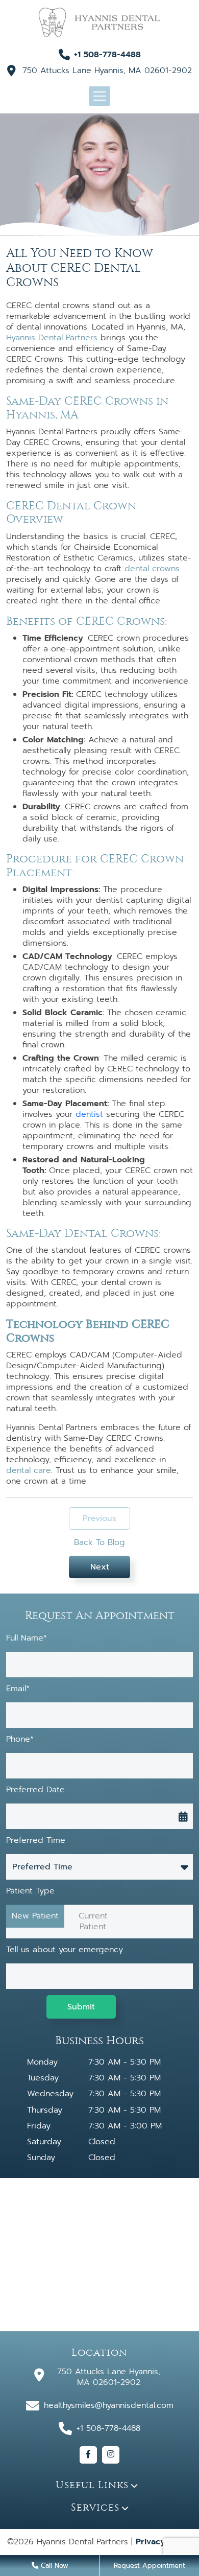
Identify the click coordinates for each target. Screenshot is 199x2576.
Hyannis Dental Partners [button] (52, 338)
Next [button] (100, 1567)
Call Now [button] (53, 2566)
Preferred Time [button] (42, 1867)
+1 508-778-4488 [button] (107, 55)
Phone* (20, 1739)
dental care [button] (29, 1470)
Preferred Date (35, 1790)
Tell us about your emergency (65, 1950)
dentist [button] (89, 1114)
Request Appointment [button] (150, 2566)
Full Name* (27, 1638)
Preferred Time (36, 1841)
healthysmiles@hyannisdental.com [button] (109, 2405)
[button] (99, 22)
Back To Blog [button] (99, 1543)
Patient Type (30, 1891)
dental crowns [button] (152, 569)
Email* (18, 1689)
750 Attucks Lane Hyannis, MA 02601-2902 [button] (107, 71)
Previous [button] (99, 1518)
